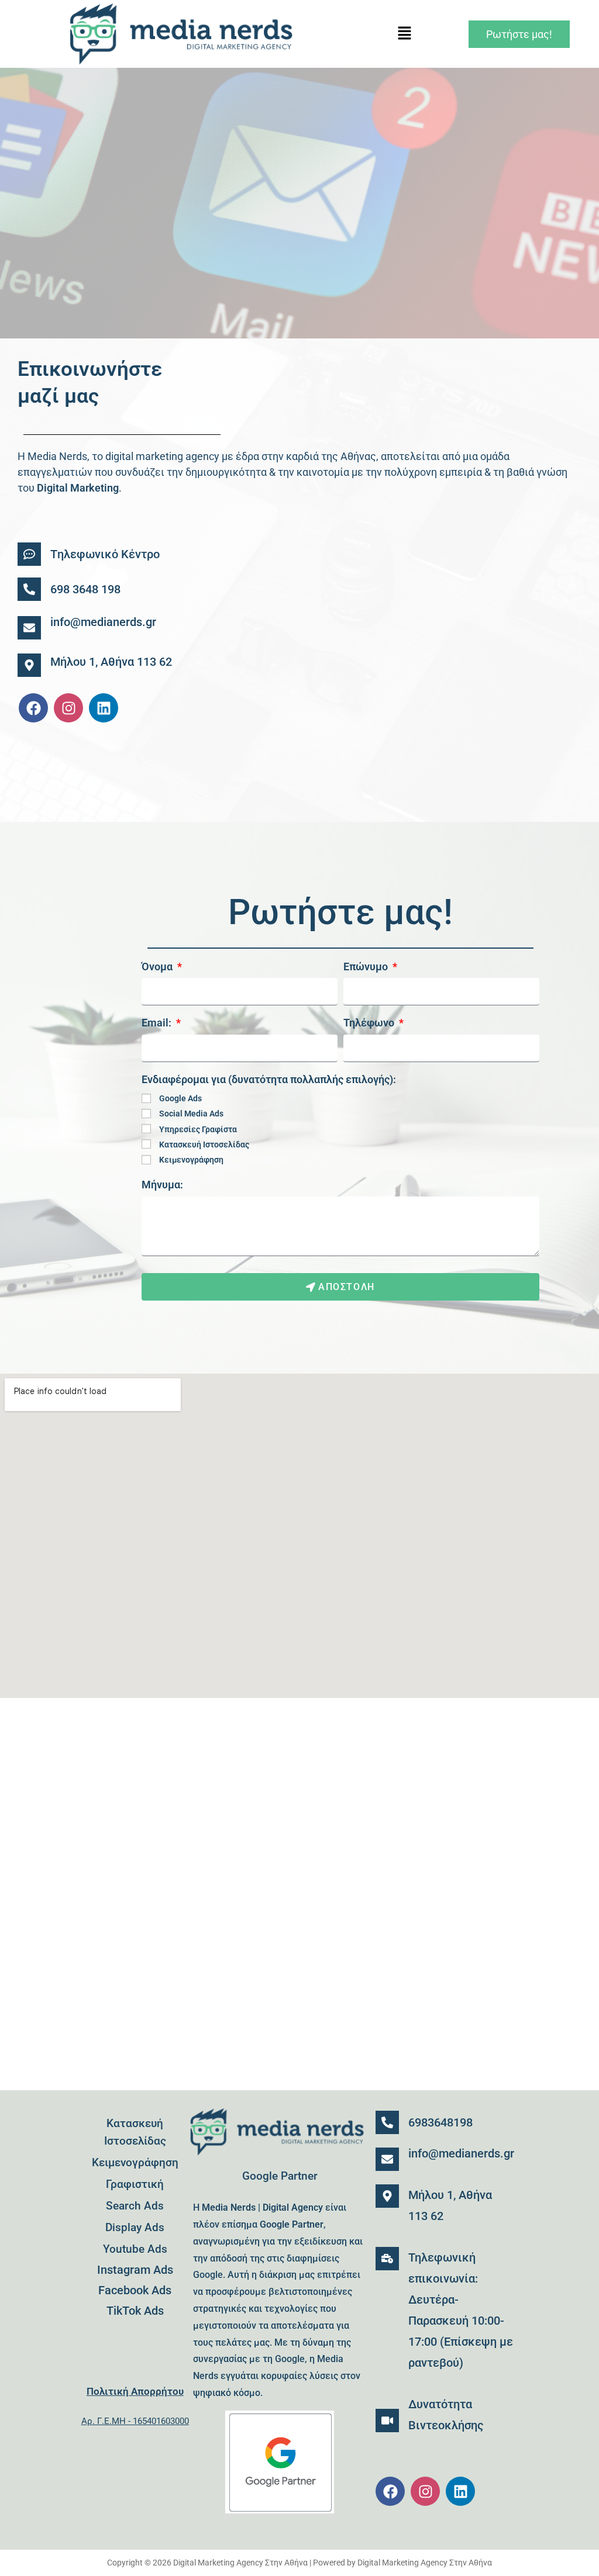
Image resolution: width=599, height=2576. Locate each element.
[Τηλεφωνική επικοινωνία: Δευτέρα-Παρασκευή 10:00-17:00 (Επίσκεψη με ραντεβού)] (387, 2259)
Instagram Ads (135, 2270)
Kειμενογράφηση (135, 2162)
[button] (405, 34)
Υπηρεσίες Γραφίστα (198, 1129)
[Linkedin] (104, 708)
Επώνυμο (367, 967)
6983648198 (440, 2122)
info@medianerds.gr (103, 622)
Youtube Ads (135, 2249)
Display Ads (135, 2227)
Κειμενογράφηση (191, 1160)
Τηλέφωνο (370, 1023)
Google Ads (180, 1098)
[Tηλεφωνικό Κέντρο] (29, 554)
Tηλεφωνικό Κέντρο (105, 554)
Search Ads (135, 2206)
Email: (158, 1023)
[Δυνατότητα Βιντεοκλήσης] (387, 2421)
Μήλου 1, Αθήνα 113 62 (111, 662)
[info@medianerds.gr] (29, 628)
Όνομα (158, 967)
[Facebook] (33, 708)
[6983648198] (387, 2122)
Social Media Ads (191, 1114)
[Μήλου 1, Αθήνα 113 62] (29, 665)
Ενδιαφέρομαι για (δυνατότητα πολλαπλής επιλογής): (269, 1079)
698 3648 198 (85, 589)
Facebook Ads (135, 2290)
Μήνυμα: (162, 1185)
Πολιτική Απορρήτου (135, 2391)
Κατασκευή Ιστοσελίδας (204, 1144)
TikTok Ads (135, 2311)
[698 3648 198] (29, 589)
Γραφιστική (135, 2184)
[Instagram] (68, 708)
